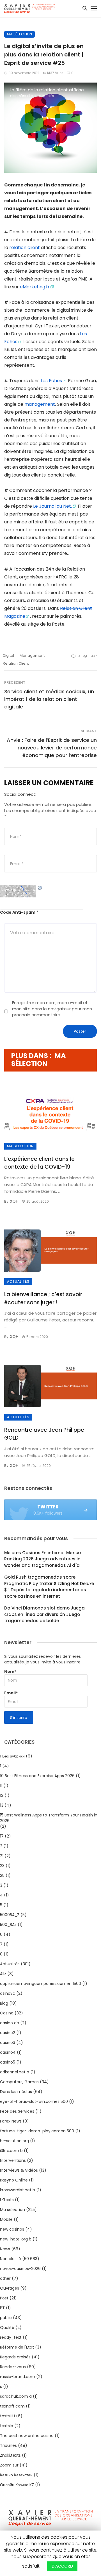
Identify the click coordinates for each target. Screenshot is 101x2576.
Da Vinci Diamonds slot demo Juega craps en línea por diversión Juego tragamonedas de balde (44, 1614)
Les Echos (51, 381)
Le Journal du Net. (52, 506)
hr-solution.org (14, 2141)
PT (2, 2308)
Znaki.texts (10, 2455)
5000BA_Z (10, 1915)
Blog (4, 2003)
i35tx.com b (11, 2151)
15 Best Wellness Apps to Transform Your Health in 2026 (49, 1818)
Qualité (7, 2327)
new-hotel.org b (16, 2239)
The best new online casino (27, 2436)
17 (2, 1836)
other (5, 2278)
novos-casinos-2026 (20, 2269)
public (6, 2318)
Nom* (10, 1672)
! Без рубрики (12, 1756)
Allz (3, 1974)
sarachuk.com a (16, 2396)
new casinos (12, 2229)
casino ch (10, 2023)
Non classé (11, 2259)
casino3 (8, 2042)
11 (1, 1786)
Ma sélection (19, 34)
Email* (11, 1693)
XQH (14, 1201)
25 (2, 1875)
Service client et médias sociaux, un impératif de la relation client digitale (49, 699)
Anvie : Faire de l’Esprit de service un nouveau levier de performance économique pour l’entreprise (52, 748)
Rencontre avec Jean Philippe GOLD (44, 1434)
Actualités (18, 1281)
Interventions (13, 2160)
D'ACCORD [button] (62, 2566)
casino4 (8, 2052)
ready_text (11, 2337)
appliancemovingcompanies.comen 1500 (41, 1984)
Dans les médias (16, 2092)
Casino (7, 2013)
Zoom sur (9, 2465)
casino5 (8, 2062)
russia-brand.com (18, 2377)
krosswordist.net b (18, 2190)
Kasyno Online (14, 2180)
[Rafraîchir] (40, 888)
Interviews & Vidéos (19, 2170)
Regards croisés (15, 2357)
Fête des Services (17, 2111)
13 (2, 1805)
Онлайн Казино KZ (17, 2485)
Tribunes (8, 2445)
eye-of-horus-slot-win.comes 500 (34, 2101)
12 (2, 1795)
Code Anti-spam (18, 912)
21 (2, 1856)
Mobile (6, 2219)
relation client (25, 248)
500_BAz (8, 1925)
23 (2, 1866)
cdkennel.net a (15, 2072)
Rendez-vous (13, 2367)
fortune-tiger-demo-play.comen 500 (37, 2131)
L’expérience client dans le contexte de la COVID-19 (39, 1163)
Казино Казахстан (16, 2475)
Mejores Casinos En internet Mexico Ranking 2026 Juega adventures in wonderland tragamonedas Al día (43, 1559)
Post (4, 2298)
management (40, 404)
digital (8, 656)
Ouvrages (10, 2288)
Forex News (11, 2121)
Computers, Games (19, 2082)
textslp (7, 2426)
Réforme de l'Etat (17, 2347)
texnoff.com (12, 2406)
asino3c (8, 1993)
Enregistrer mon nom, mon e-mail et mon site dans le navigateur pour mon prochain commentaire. (52, 1009)
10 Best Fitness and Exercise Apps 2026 (37, 1776)
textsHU (7, 2416)
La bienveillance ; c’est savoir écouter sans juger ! (43, 1298)
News (5, 2249)
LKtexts (7, 2200)
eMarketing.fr (35, 287)
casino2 (8, 2033)
